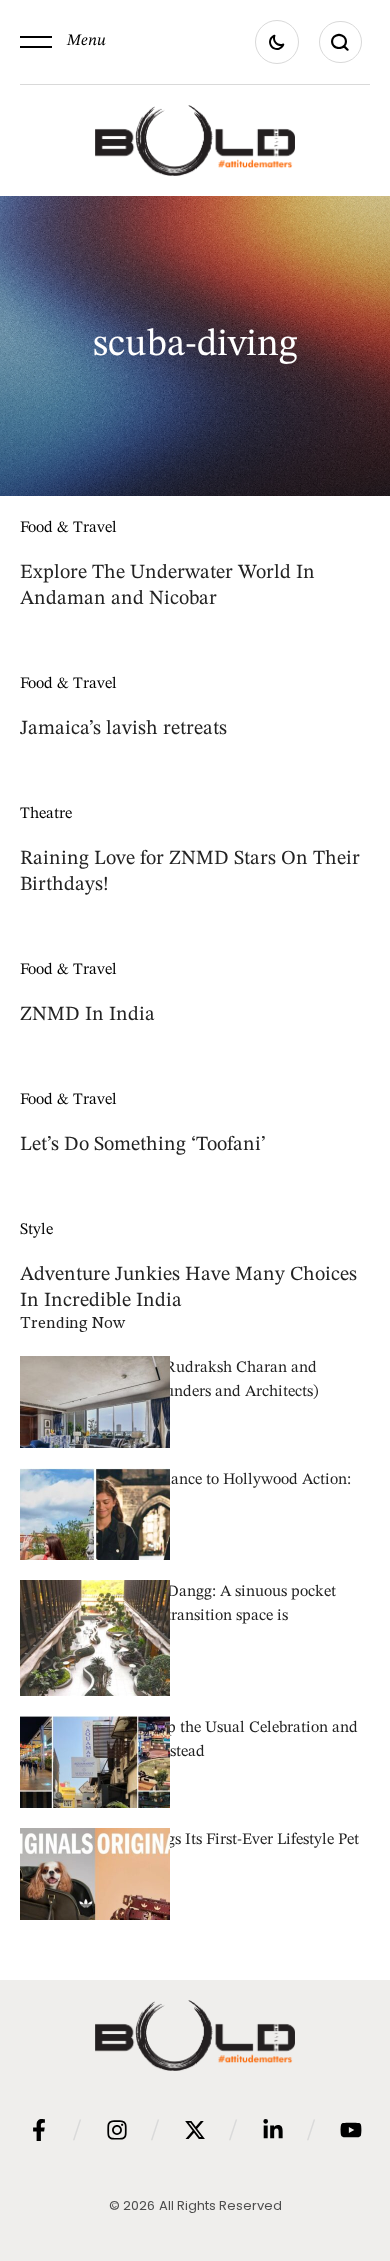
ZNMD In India (87, 1015)
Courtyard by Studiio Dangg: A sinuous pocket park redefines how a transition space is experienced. (178, 1616)
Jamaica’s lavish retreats (123, 729)
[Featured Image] (95, 1431)
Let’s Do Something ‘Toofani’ (143, 1145)
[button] (63, 42)
